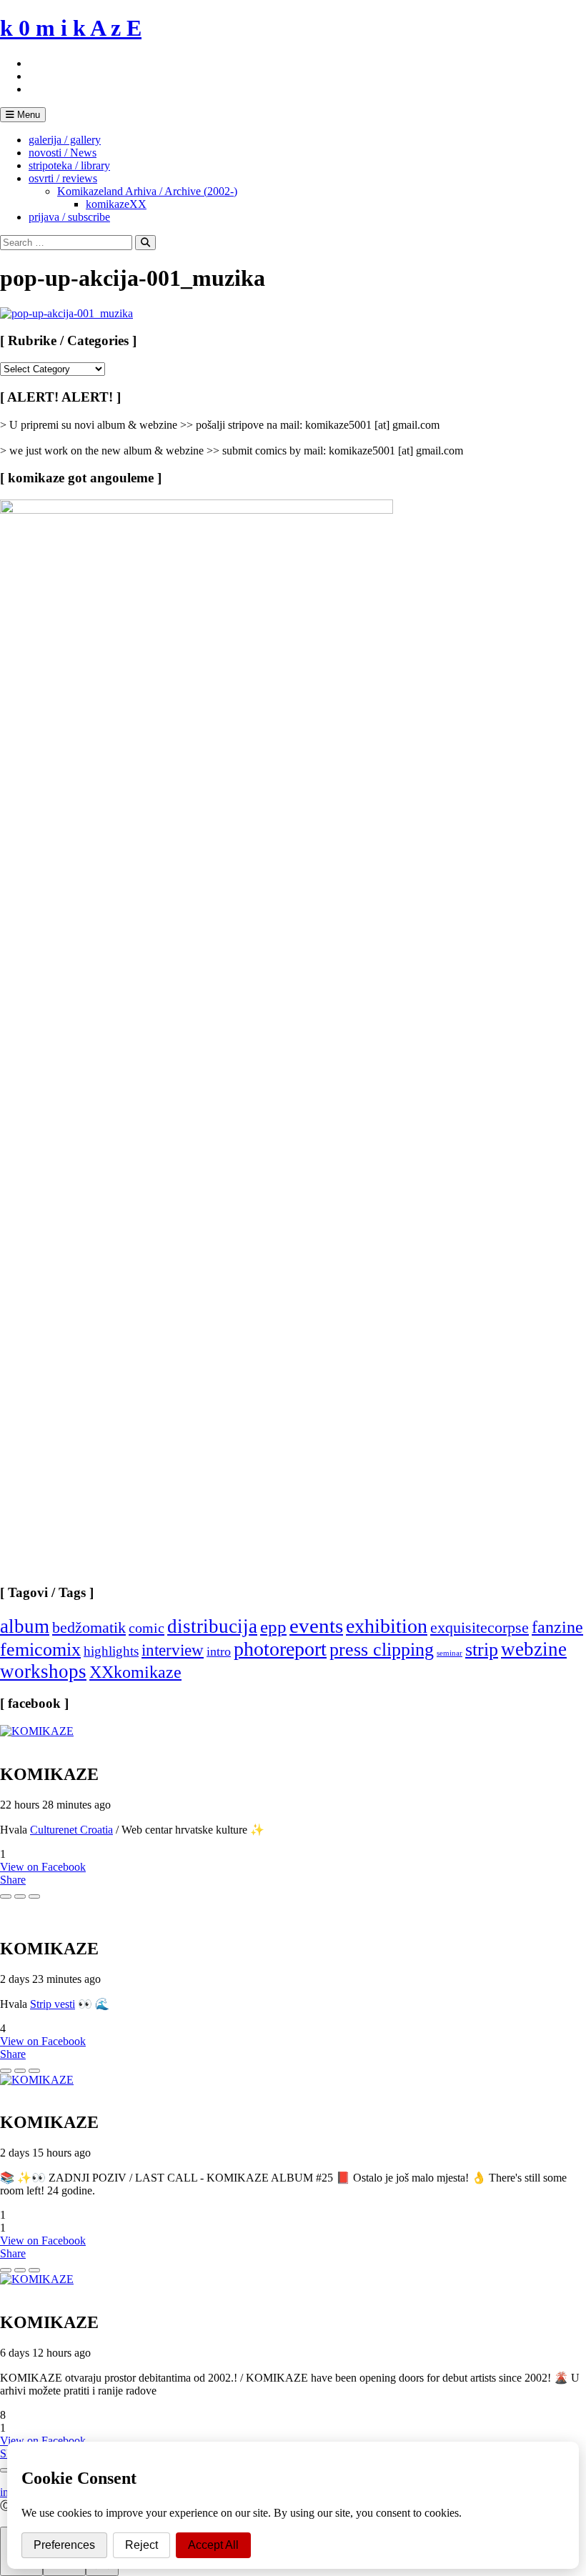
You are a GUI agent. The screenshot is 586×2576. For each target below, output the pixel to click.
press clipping (382, 1650)
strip (482, 1650)
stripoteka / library (69, 165)
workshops (43, 1671)
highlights (111, 1651)
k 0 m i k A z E (71, 28)
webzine (534, 1649)
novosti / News (63, 153)
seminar (450, 1653)
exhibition (387, 1626)
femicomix (40, 1649)
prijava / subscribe (69, 217)
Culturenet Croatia (71, 1830)
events (316, 1626)
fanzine (557, 1627)
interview (173, 1650)
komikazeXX (116, 204)
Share (13, 1880)
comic (146, 1628)
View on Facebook (43, 1867)
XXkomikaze (135, 1672)
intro (219, 1651)
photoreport (280, 1649)
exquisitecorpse (480, 1627)
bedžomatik (89, 1627)
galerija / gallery (65, 140)
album (25, 1626)
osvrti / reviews (63, 178)
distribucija (212, 1626)
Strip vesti (53, 2004)
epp (273, 1627)
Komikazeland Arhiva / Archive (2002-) (147, 191)
